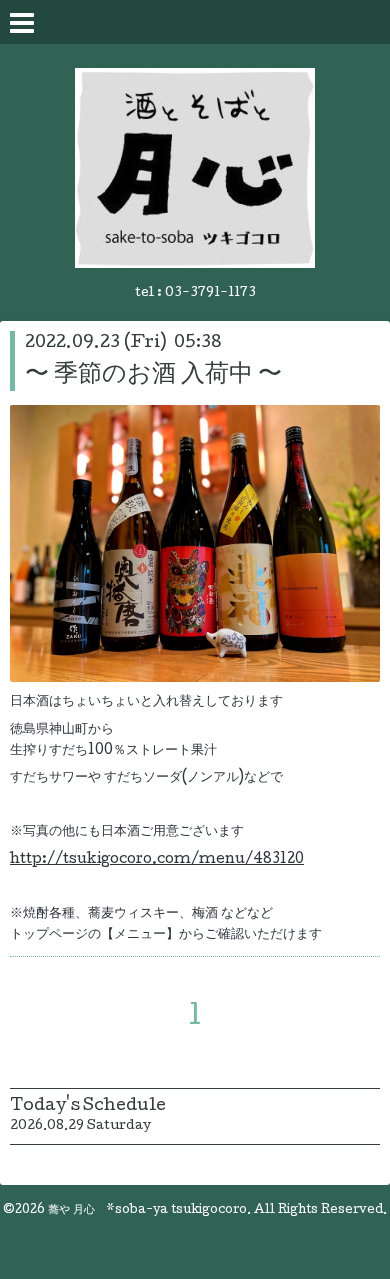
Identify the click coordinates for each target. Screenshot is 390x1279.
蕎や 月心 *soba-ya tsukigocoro (147, 1211)
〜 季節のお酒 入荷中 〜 (153, 375)
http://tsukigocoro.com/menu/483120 (157, 860)
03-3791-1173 (210, 293)
